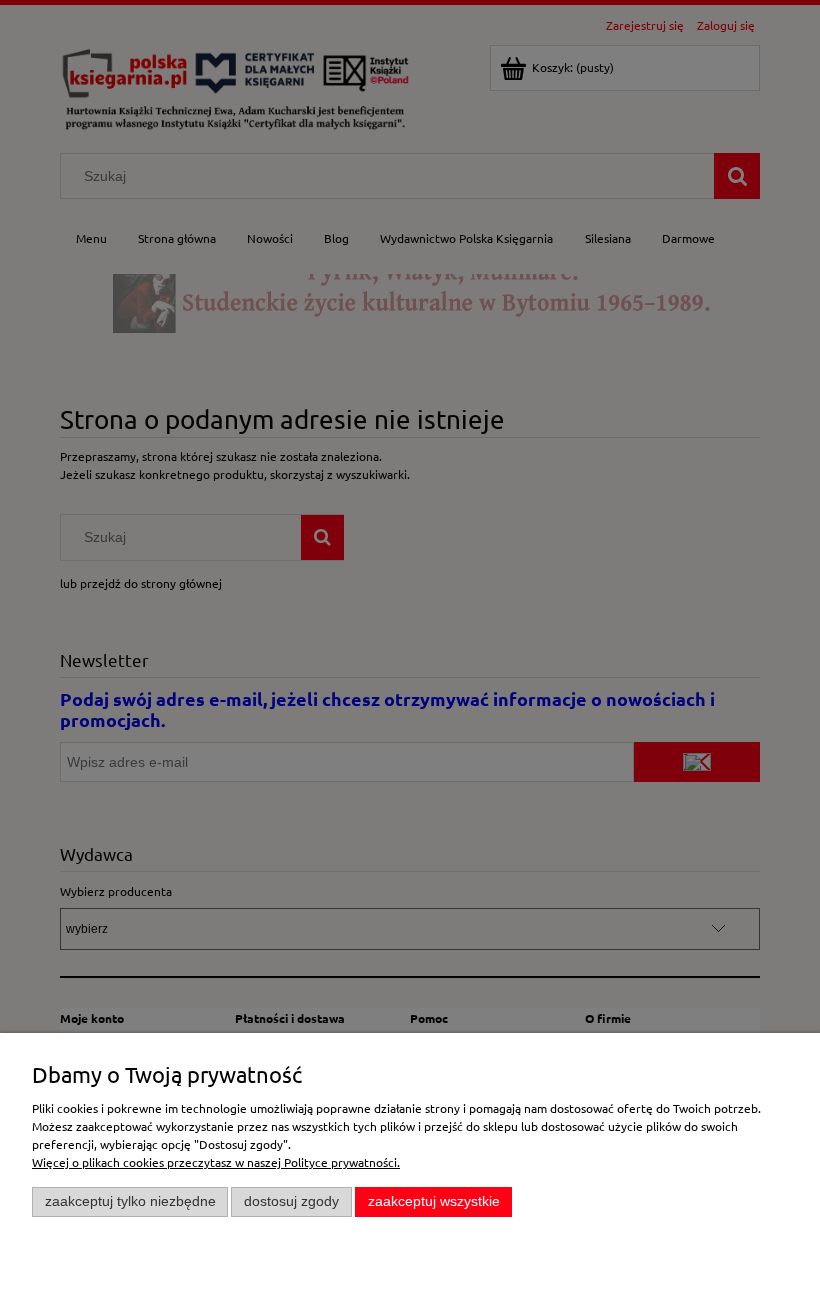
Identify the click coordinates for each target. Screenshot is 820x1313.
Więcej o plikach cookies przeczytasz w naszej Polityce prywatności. (216, 1162)
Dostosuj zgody (291, 1201)
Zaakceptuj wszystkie (434, 1201)
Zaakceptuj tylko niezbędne (130, 1201)
